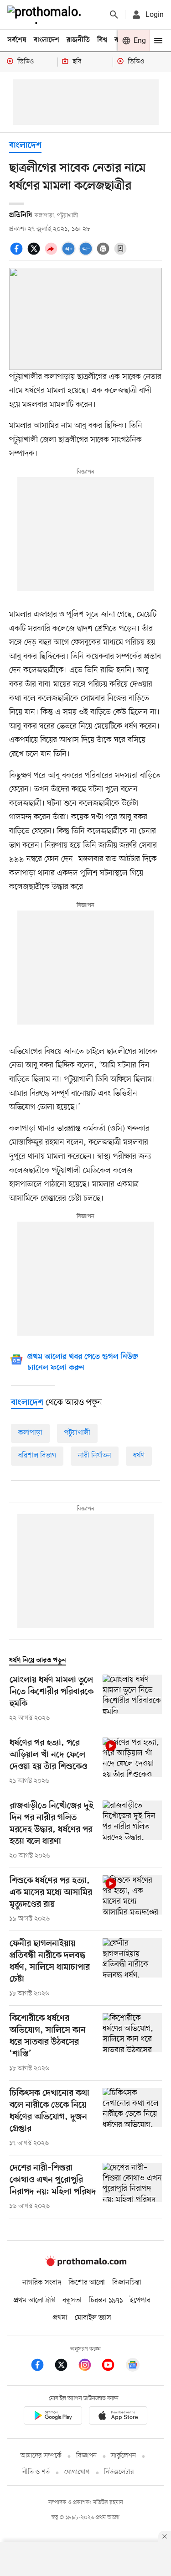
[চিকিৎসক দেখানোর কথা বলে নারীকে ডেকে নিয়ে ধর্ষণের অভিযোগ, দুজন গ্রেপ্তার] (132, 2118)
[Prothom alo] (46, 15)
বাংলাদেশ (47, 40)
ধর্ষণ (139, 1456)
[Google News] (133, 2366)
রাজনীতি (78, 40)
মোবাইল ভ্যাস (93, 2318)
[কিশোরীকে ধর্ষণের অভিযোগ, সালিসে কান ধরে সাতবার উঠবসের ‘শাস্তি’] (132, 2043)
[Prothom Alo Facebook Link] (42, 2366)
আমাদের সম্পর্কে (41, 2456)
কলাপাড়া (30, 1433)
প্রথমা (60, 2318)
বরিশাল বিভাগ (37, 1456)
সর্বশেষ (17, 40)
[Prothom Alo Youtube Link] (113, 2366)
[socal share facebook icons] (18, 254)
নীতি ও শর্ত (36, 2472)
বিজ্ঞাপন (86, 2456)
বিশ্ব (102, 40)
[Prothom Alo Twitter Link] (66, 2366)
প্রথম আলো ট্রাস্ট (34, 2300)
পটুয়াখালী (77, 1433)
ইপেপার (140, 2300)
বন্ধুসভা (72, 2300)
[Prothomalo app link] (53, 2417)
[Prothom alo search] (114, 15)
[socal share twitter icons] (35, 254)
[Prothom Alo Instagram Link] (89, 2366)
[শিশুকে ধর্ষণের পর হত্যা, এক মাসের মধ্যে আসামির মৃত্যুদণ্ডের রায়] (132, 1899)
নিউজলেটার (119, 2472)
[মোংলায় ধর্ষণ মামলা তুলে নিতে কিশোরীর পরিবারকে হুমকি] (132, 1699)
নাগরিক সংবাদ (42, 2283)
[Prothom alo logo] (86, 2264)
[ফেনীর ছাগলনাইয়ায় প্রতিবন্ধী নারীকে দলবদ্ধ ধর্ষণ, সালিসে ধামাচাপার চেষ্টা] (132, 1968)
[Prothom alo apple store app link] (119, 2417)
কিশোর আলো (87, 2283)
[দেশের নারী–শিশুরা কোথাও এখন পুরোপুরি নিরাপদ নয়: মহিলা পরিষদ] (132, 2187)
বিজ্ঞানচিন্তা (127, 2283)
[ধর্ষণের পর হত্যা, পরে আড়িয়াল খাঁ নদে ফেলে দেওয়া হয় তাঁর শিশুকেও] (132, 1762)
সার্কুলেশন (123, 2456)
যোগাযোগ (77, 2472)
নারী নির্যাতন (95, 1456)
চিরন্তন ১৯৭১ (106, 2300)
